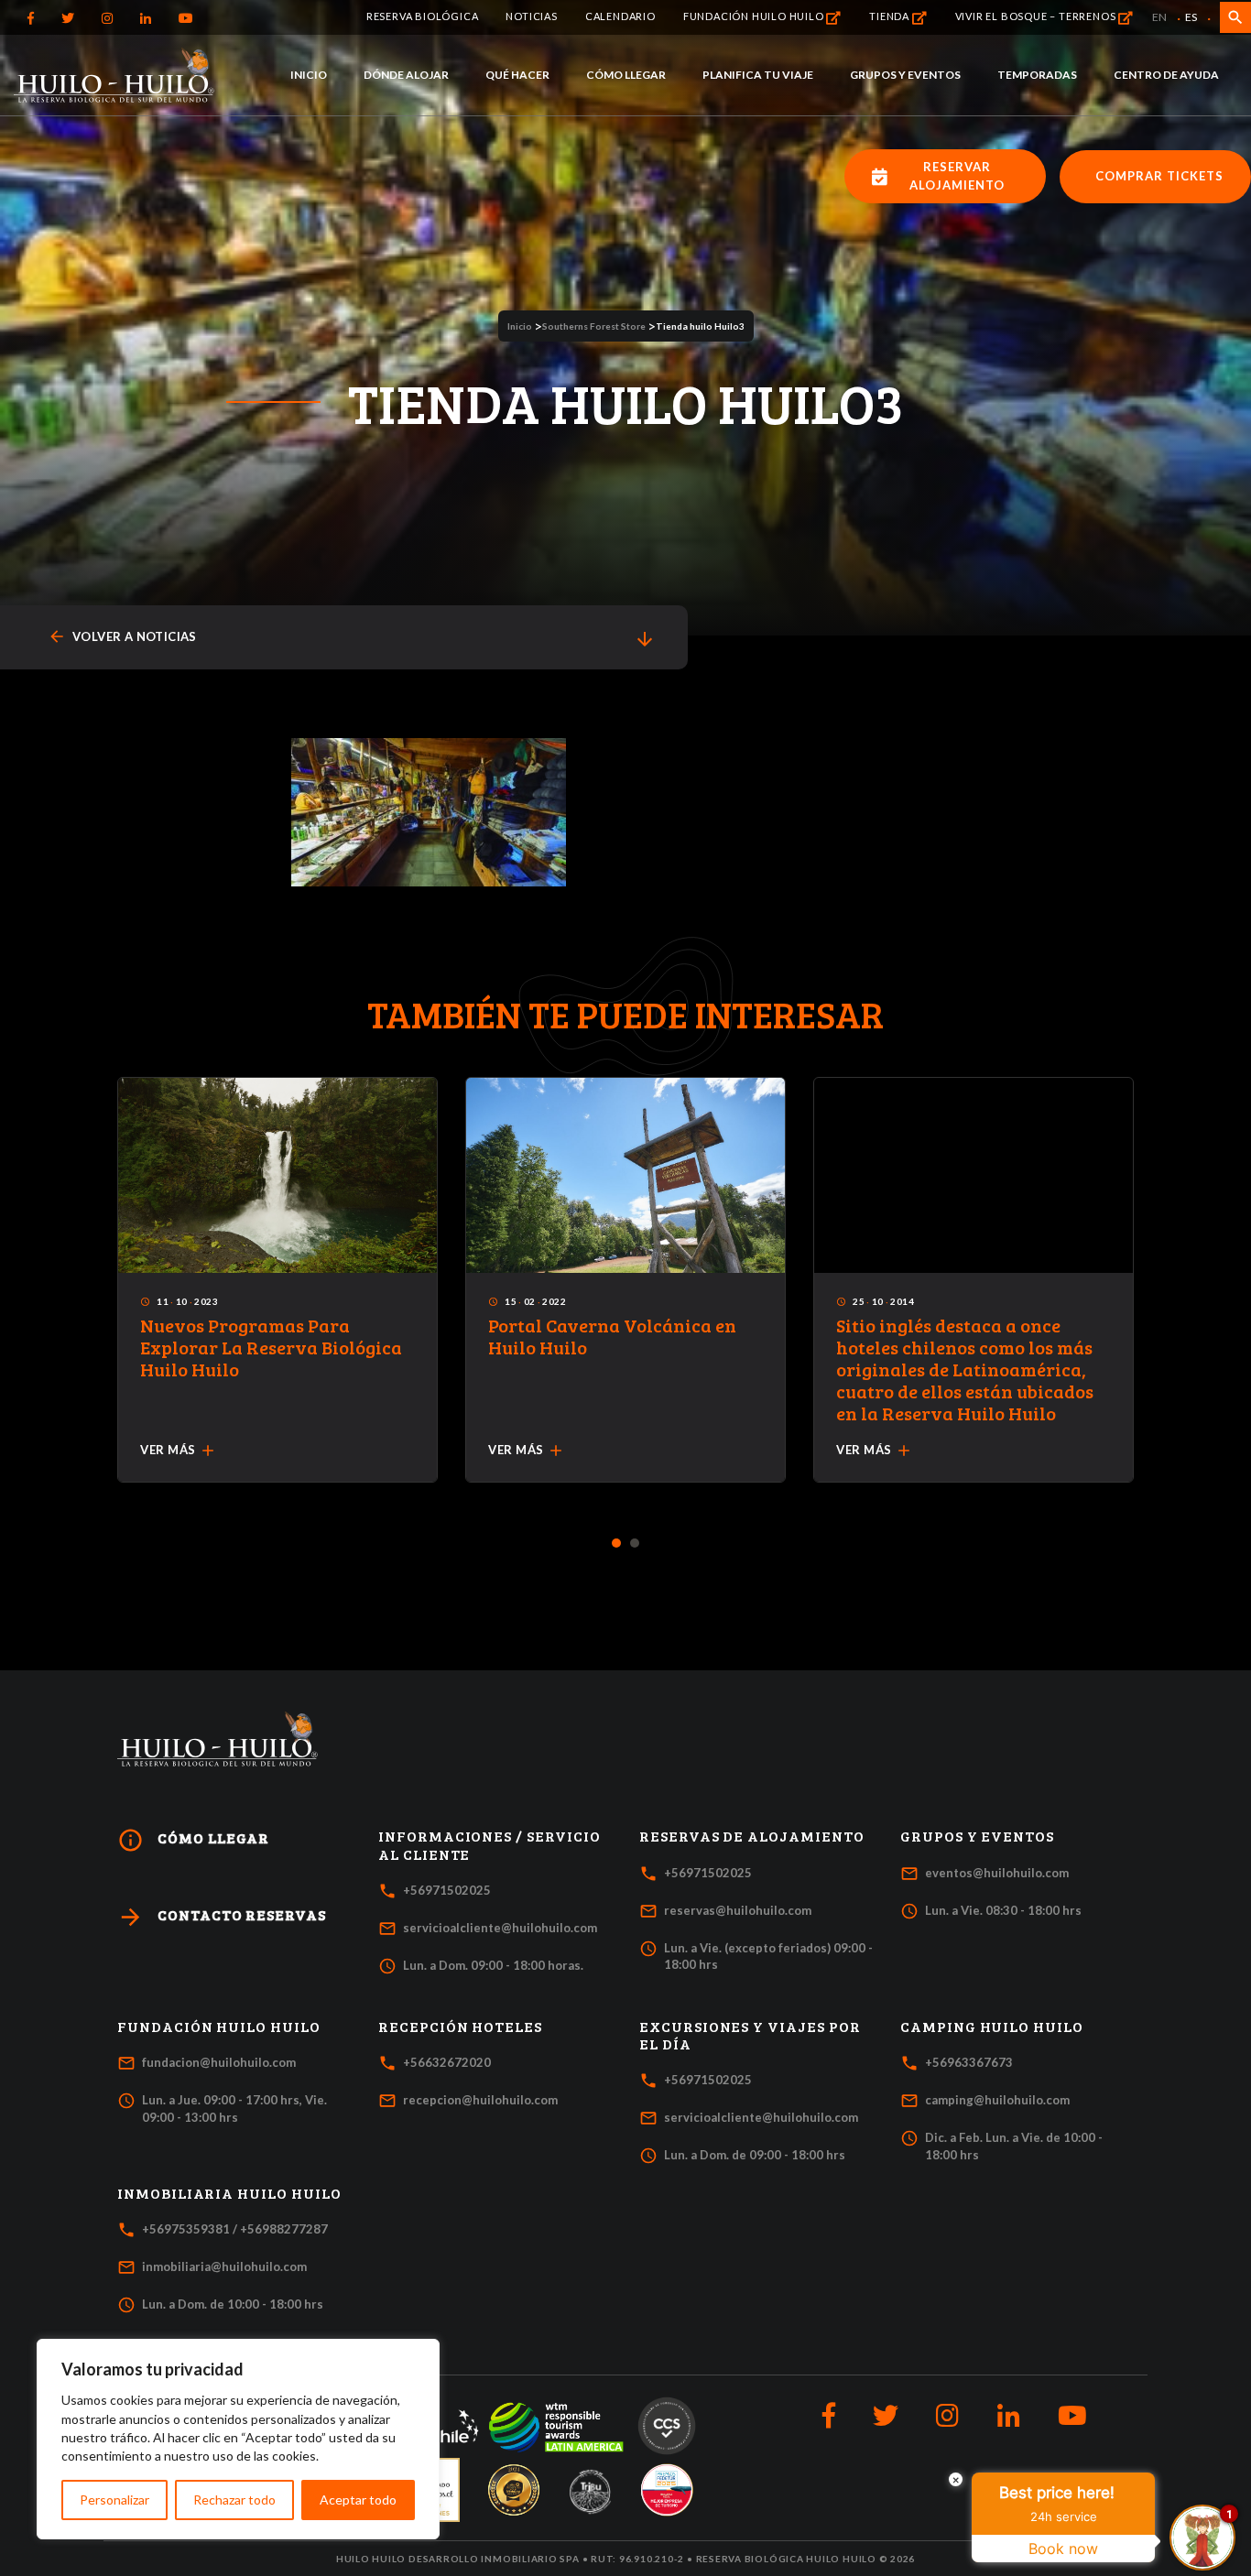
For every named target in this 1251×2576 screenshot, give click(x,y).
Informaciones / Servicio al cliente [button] (490, 1845)
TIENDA (891, 16)
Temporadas (1037, 75)
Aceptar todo (358, 2500)
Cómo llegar (626, 75)
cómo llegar (193, 1840)
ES (1191, 17)
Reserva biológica (423, 16)
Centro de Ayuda (1166, 75)
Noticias (531, 16)
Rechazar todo (234, 2500)
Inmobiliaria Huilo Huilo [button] (229, 2193)
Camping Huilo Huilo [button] (992, 2027)
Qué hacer (517, 75)
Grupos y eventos (905, 75)
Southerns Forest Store (594, 326)
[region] (238, 2439)
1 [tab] (617, 1544)
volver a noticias (122, 637)
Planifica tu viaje (758, 75)
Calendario (620, 16)
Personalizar (114, 2500)
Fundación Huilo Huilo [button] (219, 2027)
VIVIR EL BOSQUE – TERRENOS (1037, 16)
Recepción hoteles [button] (460, 2027)
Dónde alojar (406, 75)
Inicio (309, 75)
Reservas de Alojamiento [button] (752, 1836)
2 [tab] (635, 1544)
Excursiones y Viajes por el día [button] (750, 2035)
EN (1159, 17)
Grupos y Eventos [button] (977, 1836)
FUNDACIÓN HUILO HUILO (755, 16)
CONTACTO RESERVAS (222, 1917)
